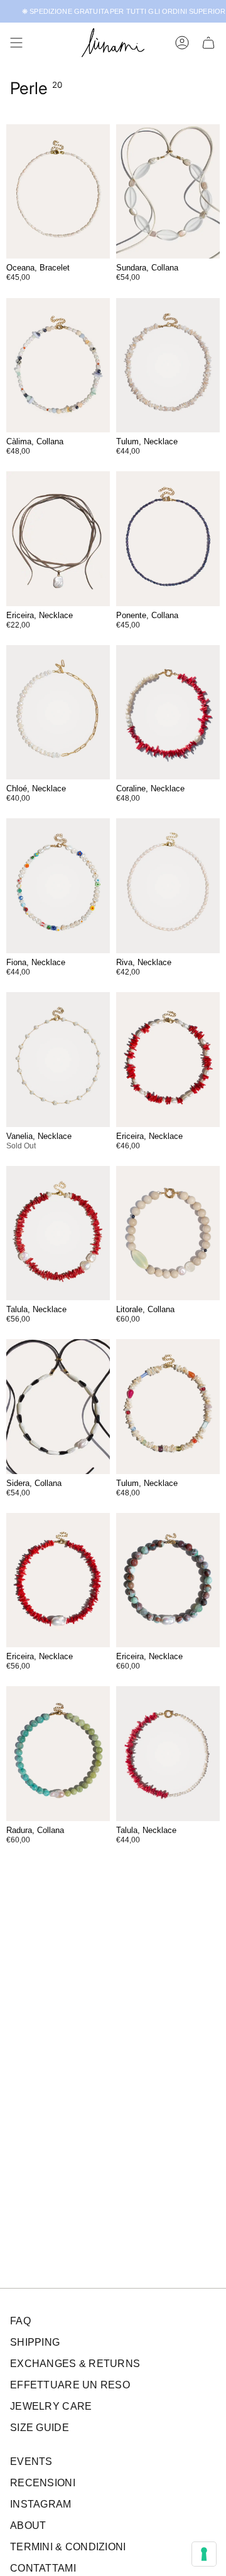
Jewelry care (51, 2406)
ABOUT (28, 2525)
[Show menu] (16, 43)
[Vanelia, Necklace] (58, 1060)
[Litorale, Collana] (168, 1233)
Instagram (41, 2504)
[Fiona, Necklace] (58, 886)
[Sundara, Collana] (168, 192)
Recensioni (43, 2483)
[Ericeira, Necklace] (58, 539)
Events (31, 2461)
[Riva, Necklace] (168, 886)
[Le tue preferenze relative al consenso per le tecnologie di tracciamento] (204, 2554)
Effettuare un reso (70, 2385)
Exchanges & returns (75, 2364)
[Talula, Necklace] (58, 1233)
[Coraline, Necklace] (168, 713)
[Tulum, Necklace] (168, 366)
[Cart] (208, 43)
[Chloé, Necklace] (58, 713)
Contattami (43, 2568)
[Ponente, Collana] (168, 539)
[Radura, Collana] (58, 1754)
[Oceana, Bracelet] (58, 192)
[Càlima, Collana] (58, 366)
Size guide (40, 2428)
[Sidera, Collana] (58, 1407)
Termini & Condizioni (68, 2547)
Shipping (35, 2342)
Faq (20, 2321)
